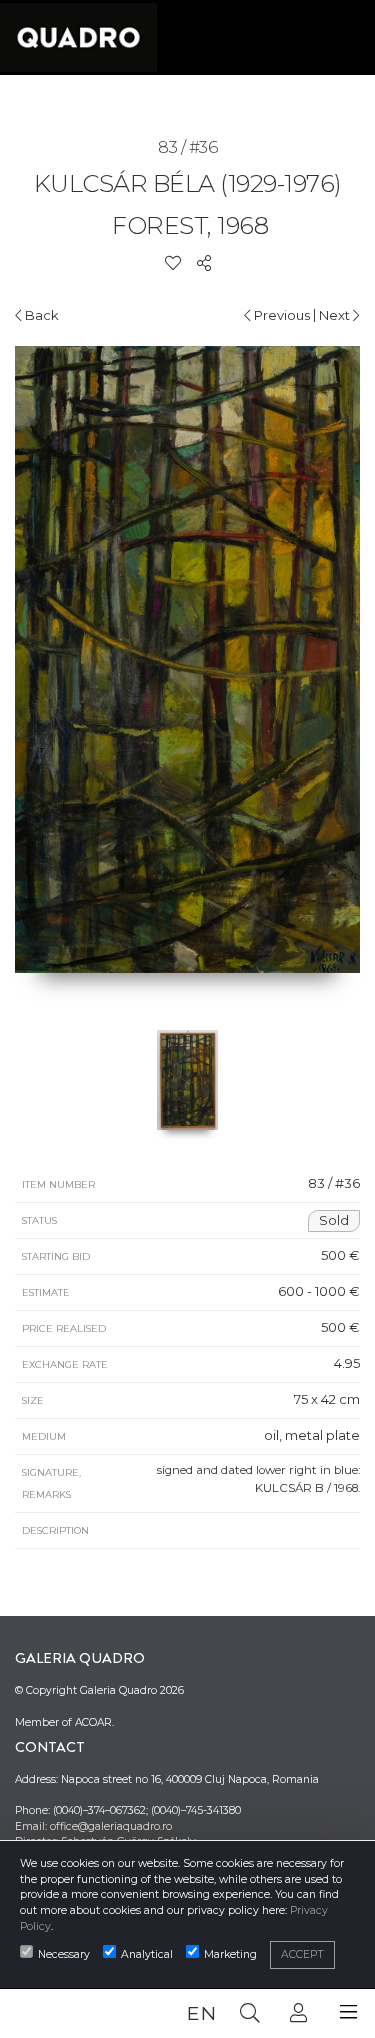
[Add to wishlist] (173, 263)
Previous (280, 315)
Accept (302, 1954)
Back (40, 315)
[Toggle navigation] (348, 2012)
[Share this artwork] (204, 263)
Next (336, 315)
